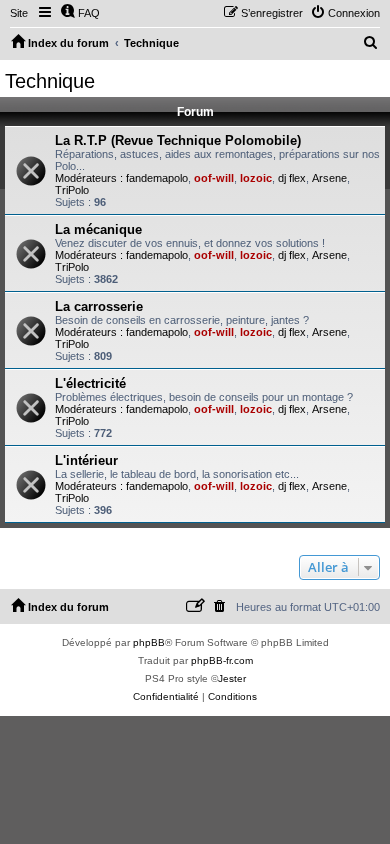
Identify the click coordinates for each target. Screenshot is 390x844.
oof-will (214, 178)
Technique (50, 81)
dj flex (292, 178)
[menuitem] (80, 13)
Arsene (329, 178)
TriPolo (72, 190)
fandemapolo (157, 178)
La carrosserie (99, 306)
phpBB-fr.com (222, 660)
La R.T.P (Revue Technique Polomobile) (178, 140)
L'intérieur (86, 460)
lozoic (256, 178)
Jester (232, 678)
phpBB (149, 642)
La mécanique (98, 229)
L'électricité (90, 383)
